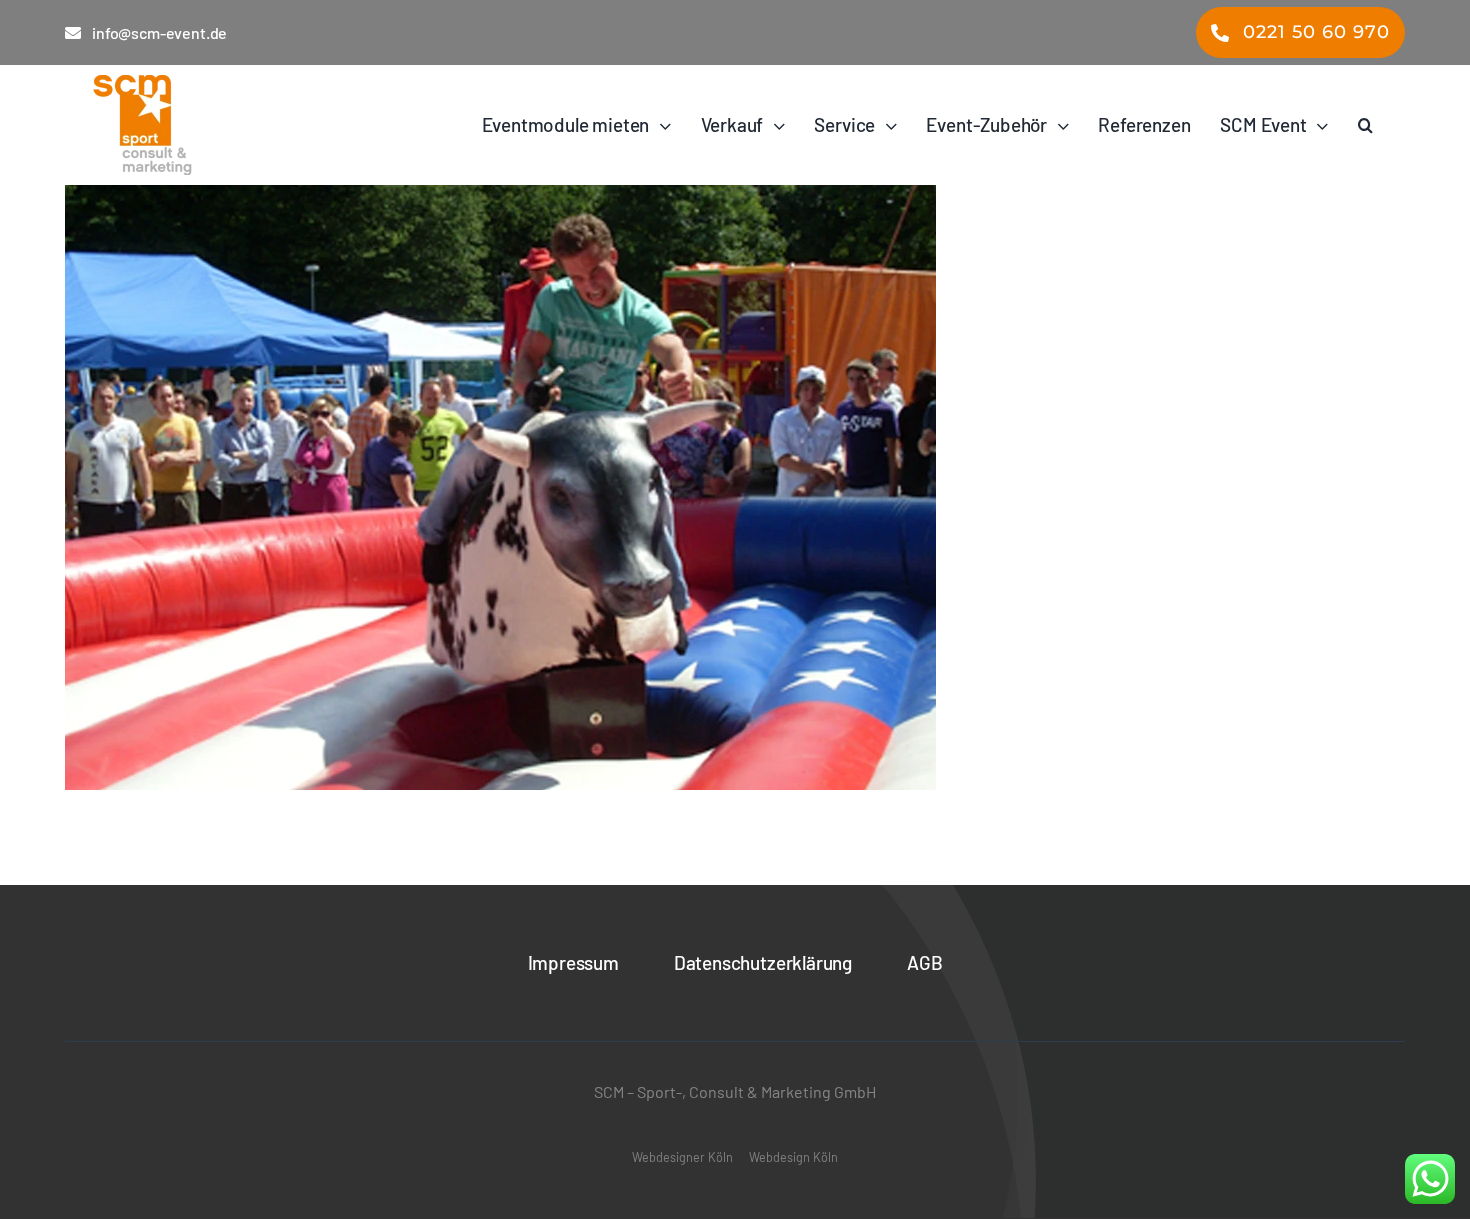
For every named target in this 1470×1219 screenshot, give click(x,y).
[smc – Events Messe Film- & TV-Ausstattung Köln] (199, 125)
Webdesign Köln (793, 1157)
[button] (1365, 125)
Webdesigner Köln (682, 1157)
